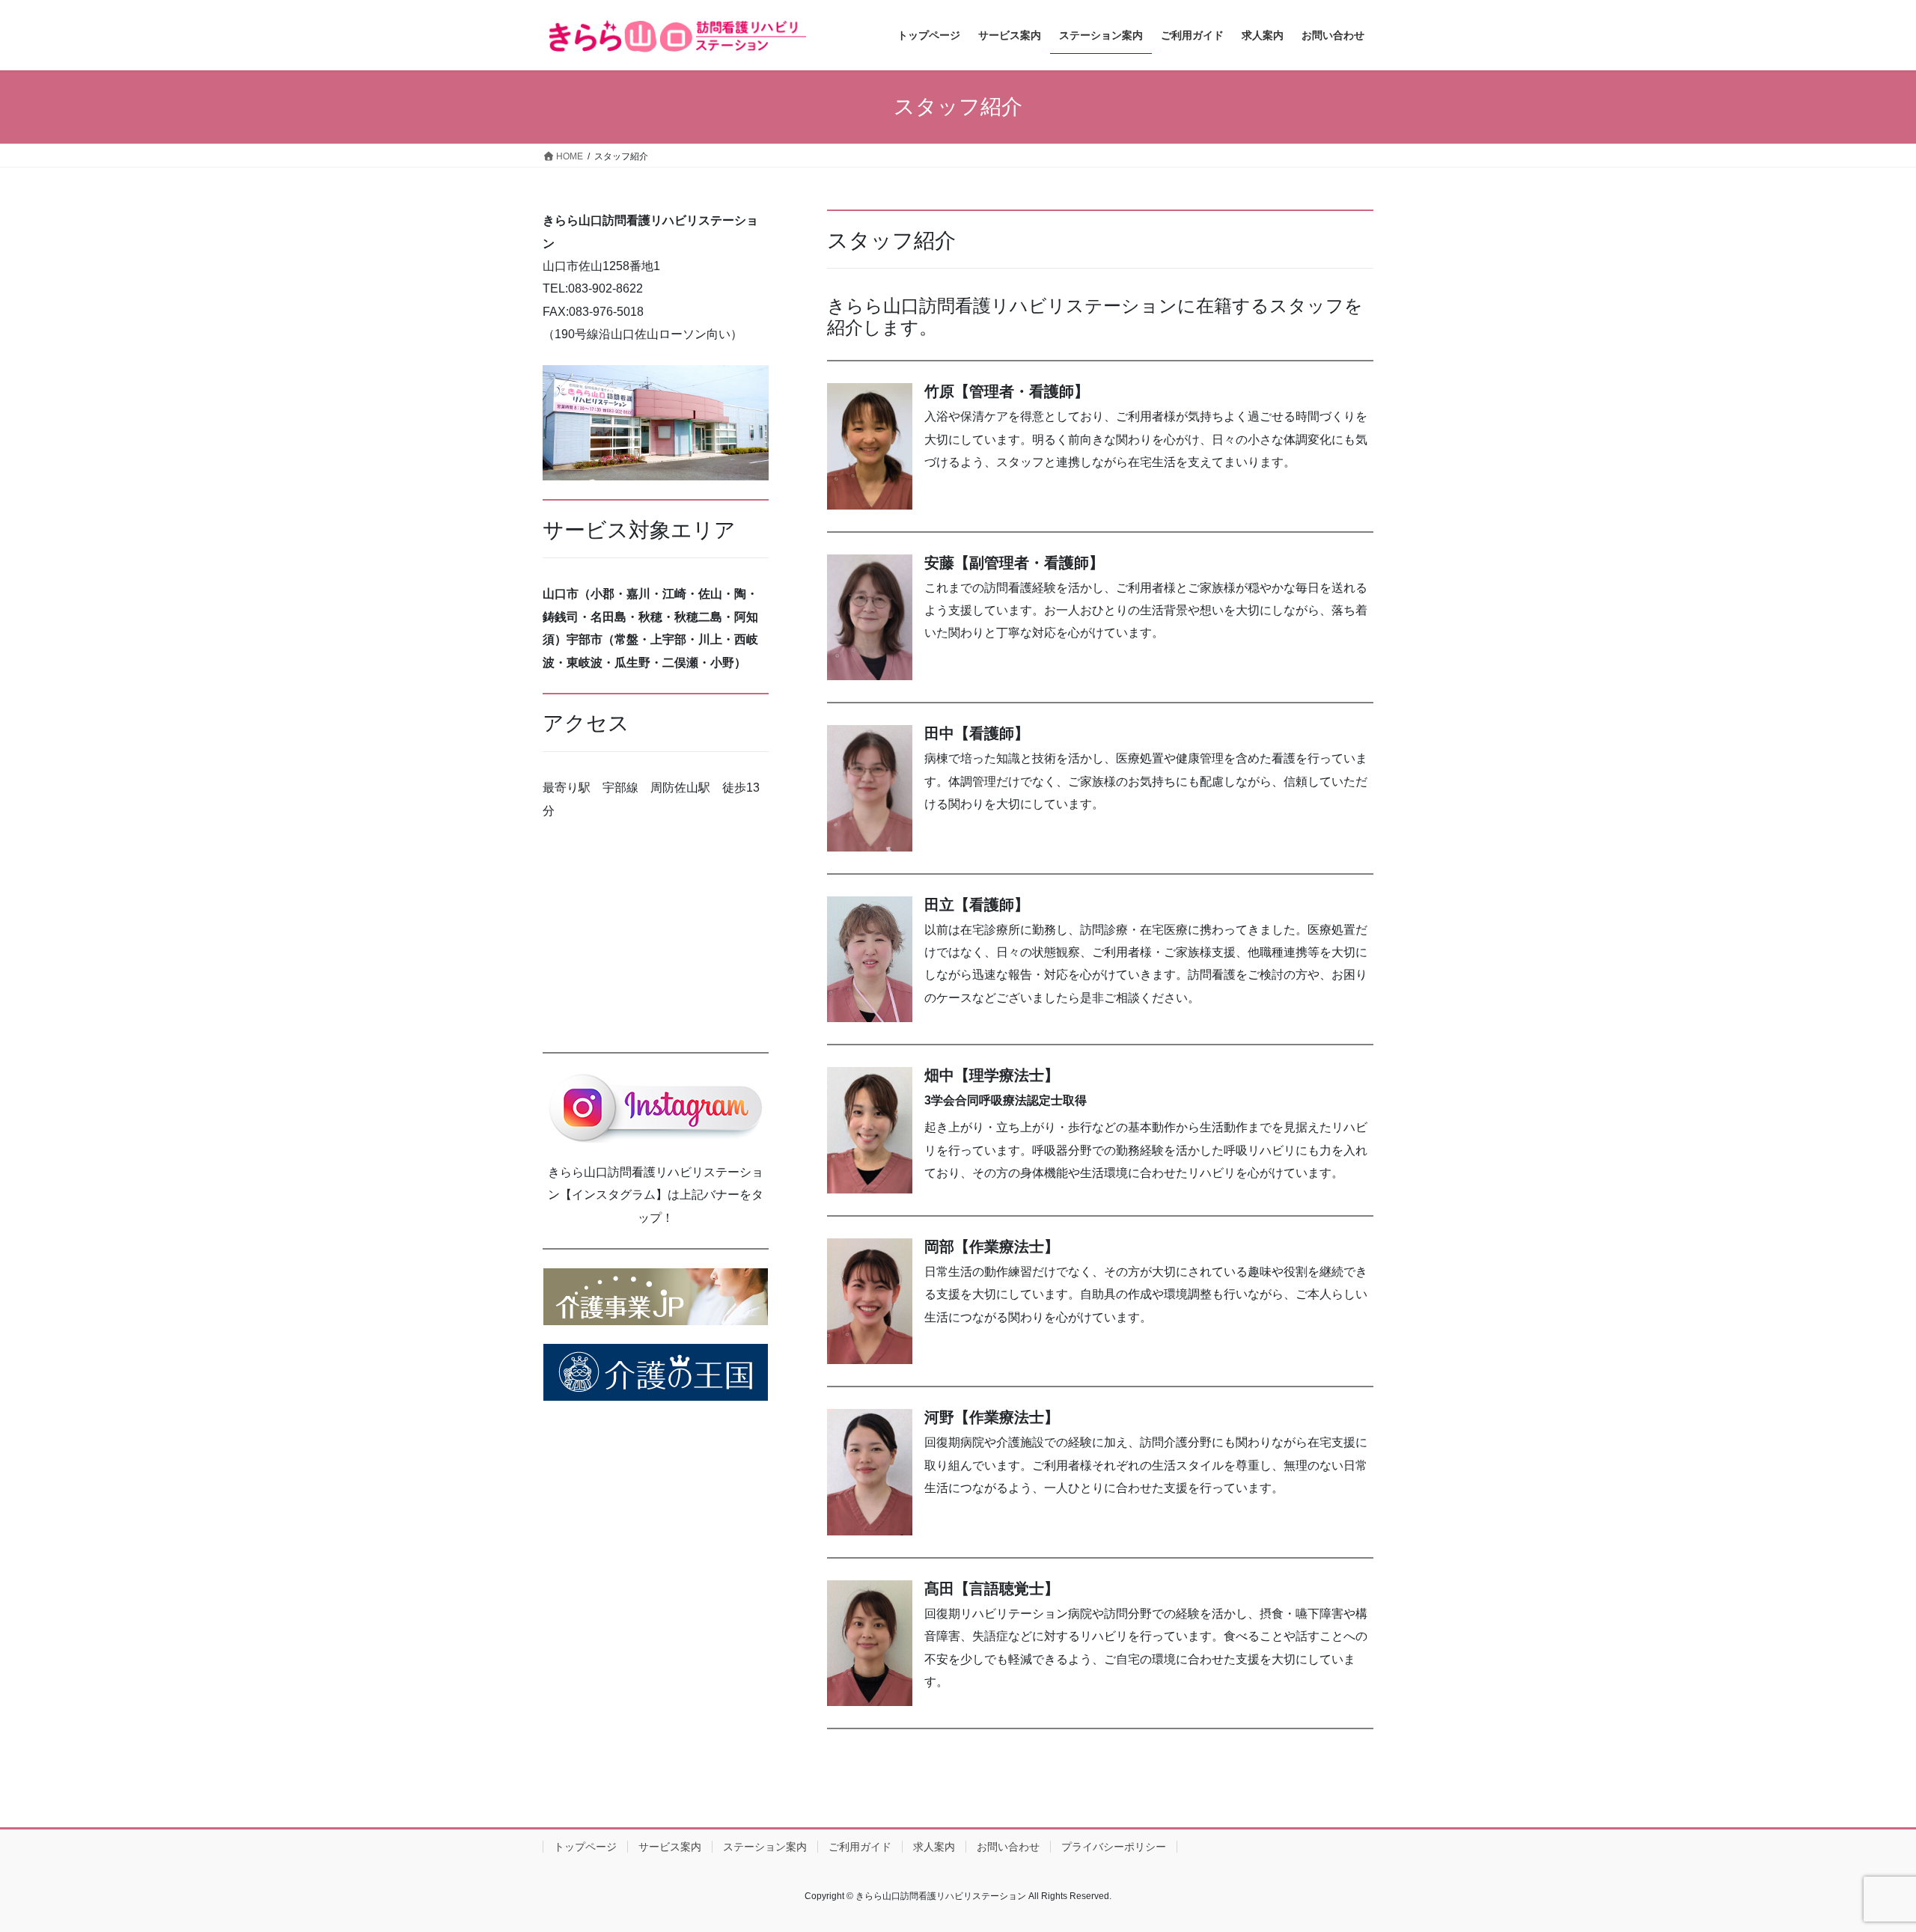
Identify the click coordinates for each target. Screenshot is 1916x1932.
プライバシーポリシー (1114, 1847)
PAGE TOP (1860, 1861)
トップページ (585, 1847)
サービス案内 (670, 1847)
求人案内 (934, 1847)
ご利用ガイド (860, 1847)
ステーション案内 (765, 1847)
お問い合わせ (1008, 1847)
